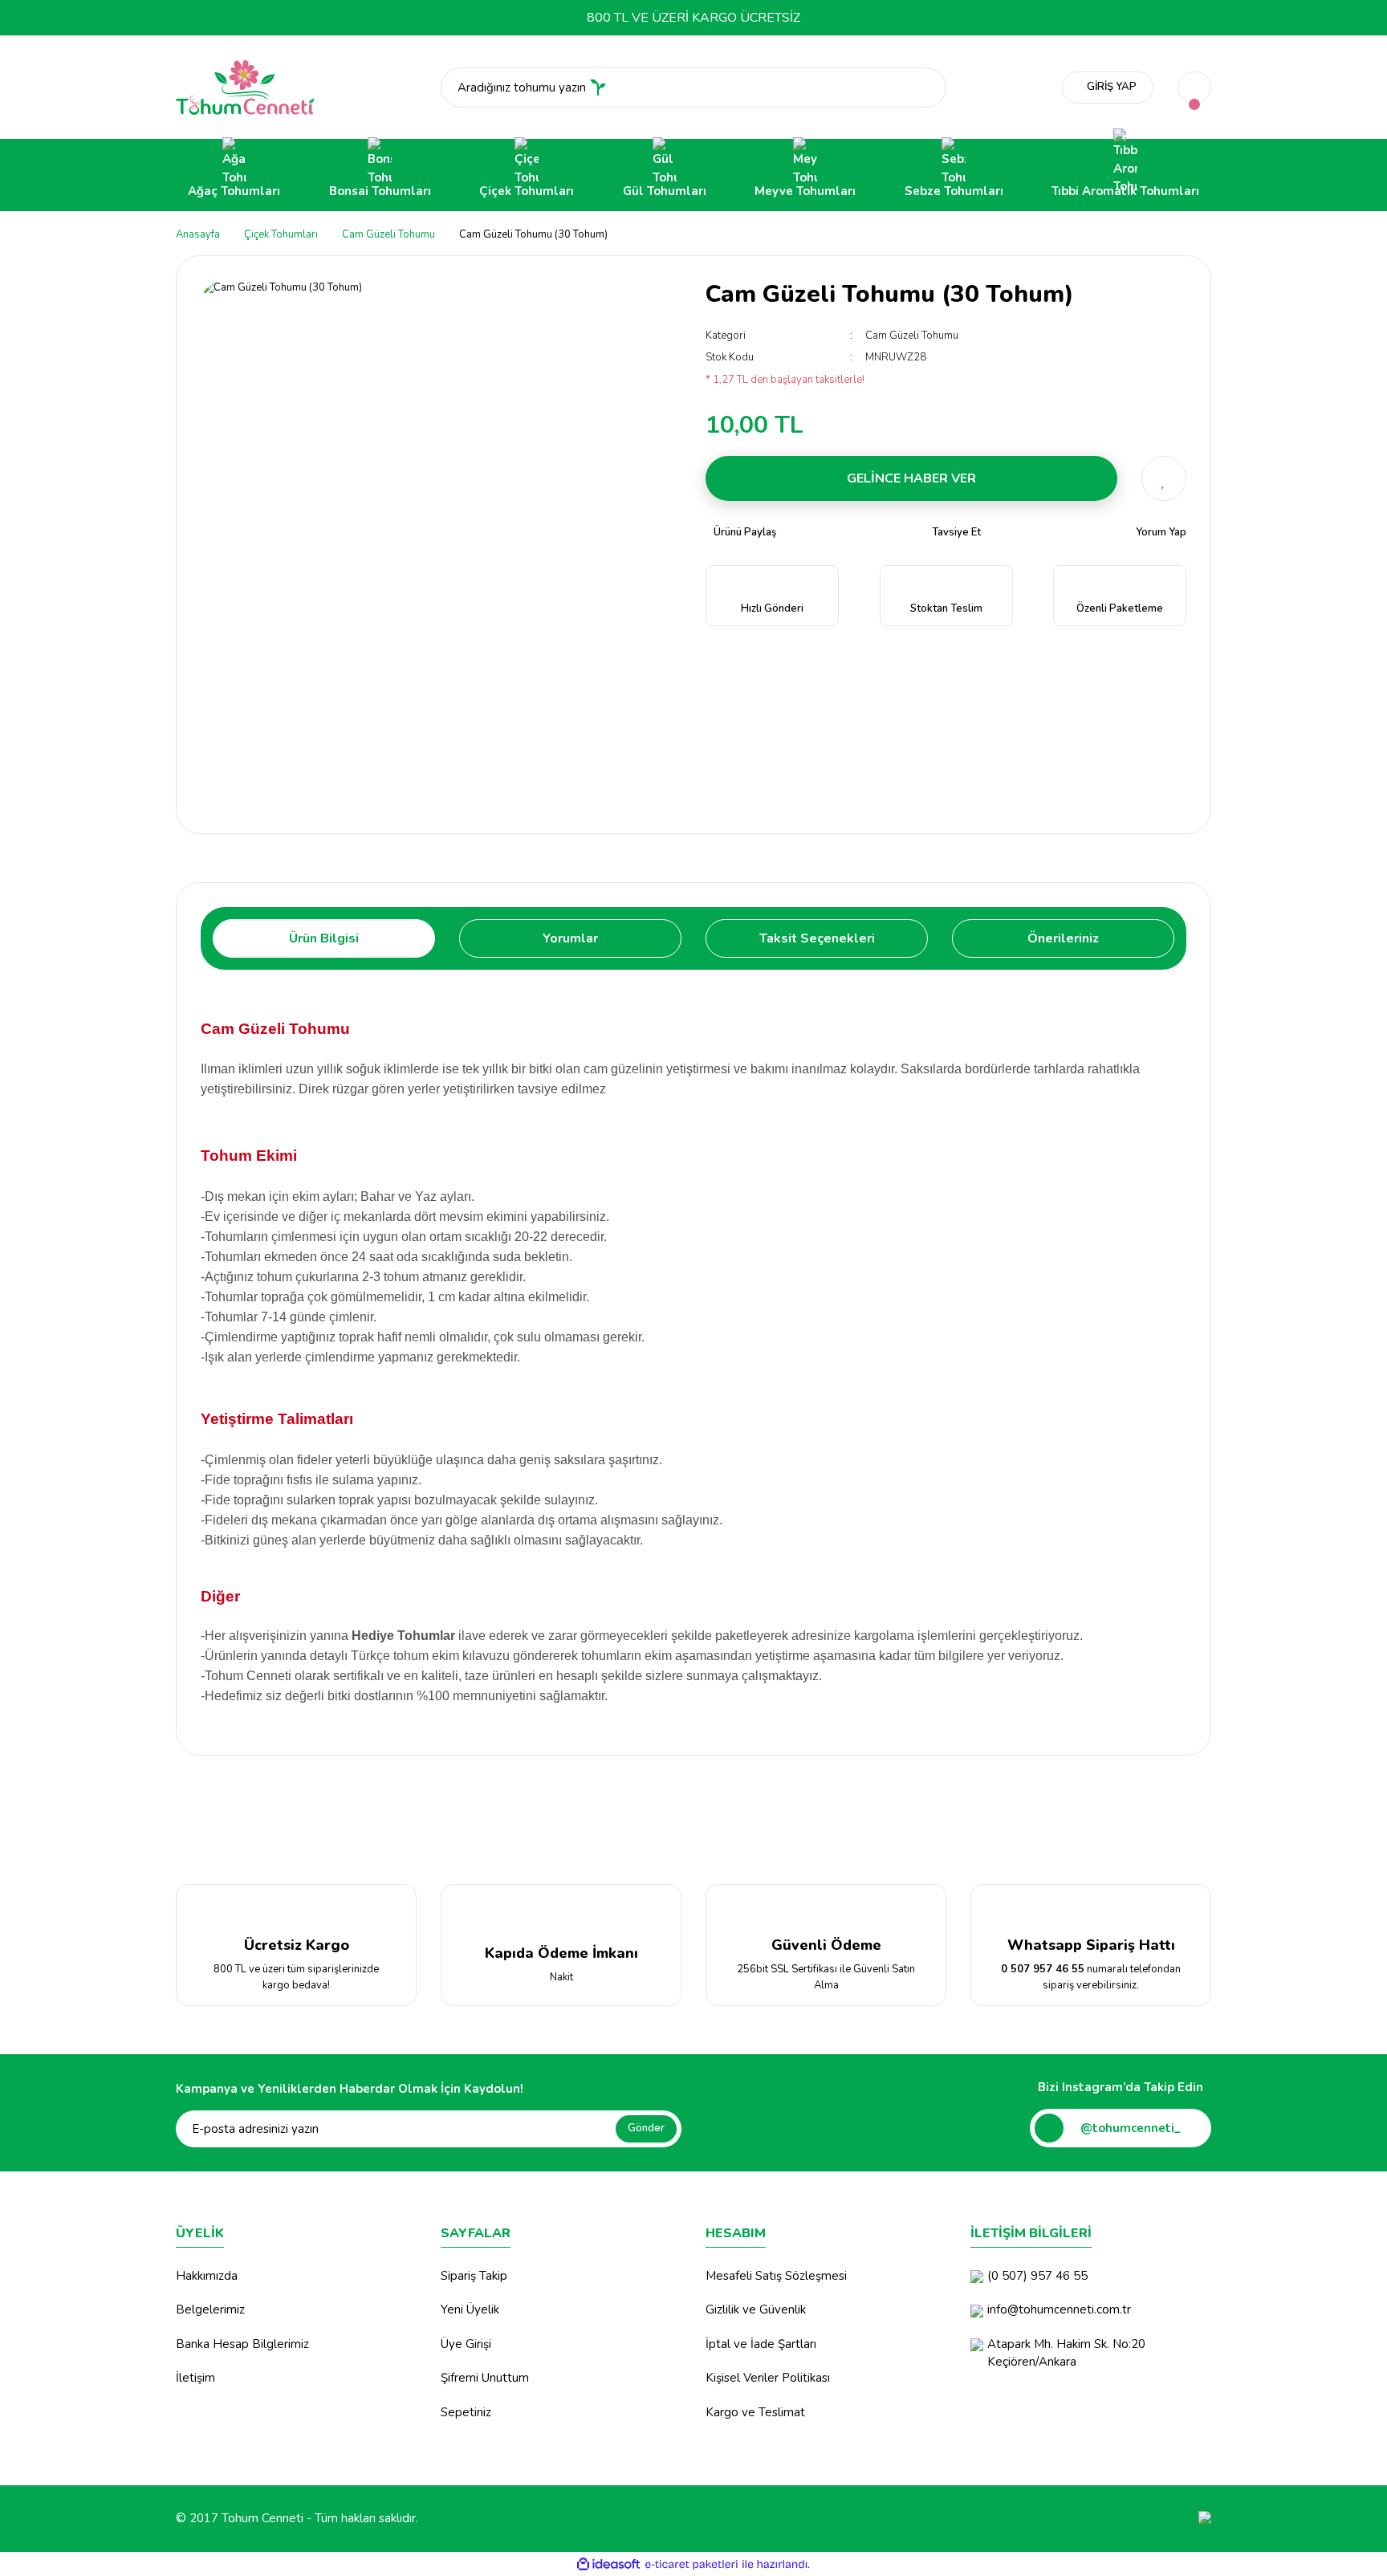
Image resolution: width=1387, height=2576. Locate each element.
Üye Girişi (466, 2344)
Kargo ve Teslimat (755, 2412)
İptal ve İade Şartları (761, 2344)
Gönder (646, 2128)
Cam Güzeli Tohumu (912, 336)
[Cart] (1194, 87)
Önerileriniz (1063, 938)
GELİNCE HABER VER (911, 478)
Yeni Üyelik (470, 2309)
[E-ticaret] (691, 2565)
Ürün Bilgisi (324, 938)
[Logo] (245, 87)
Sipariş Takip (474, 2276)
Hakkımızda (207, 2276)
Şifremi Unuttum (485, 2378)
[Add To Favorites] (1164, 478)
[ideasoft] (608, 2565)
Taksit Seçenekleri (817, 938)
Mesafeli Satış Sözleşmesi (776, 2276)
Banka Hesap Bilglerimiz (242, 2344)
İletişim (195, 2378)
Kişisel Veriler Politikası (768, 2378)
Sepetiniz (466, 2412)
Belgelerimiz (210, 2309)
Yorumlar (570, 938)
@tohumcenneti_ (1131, 2128)
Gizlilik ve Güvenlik (756, 2309)
